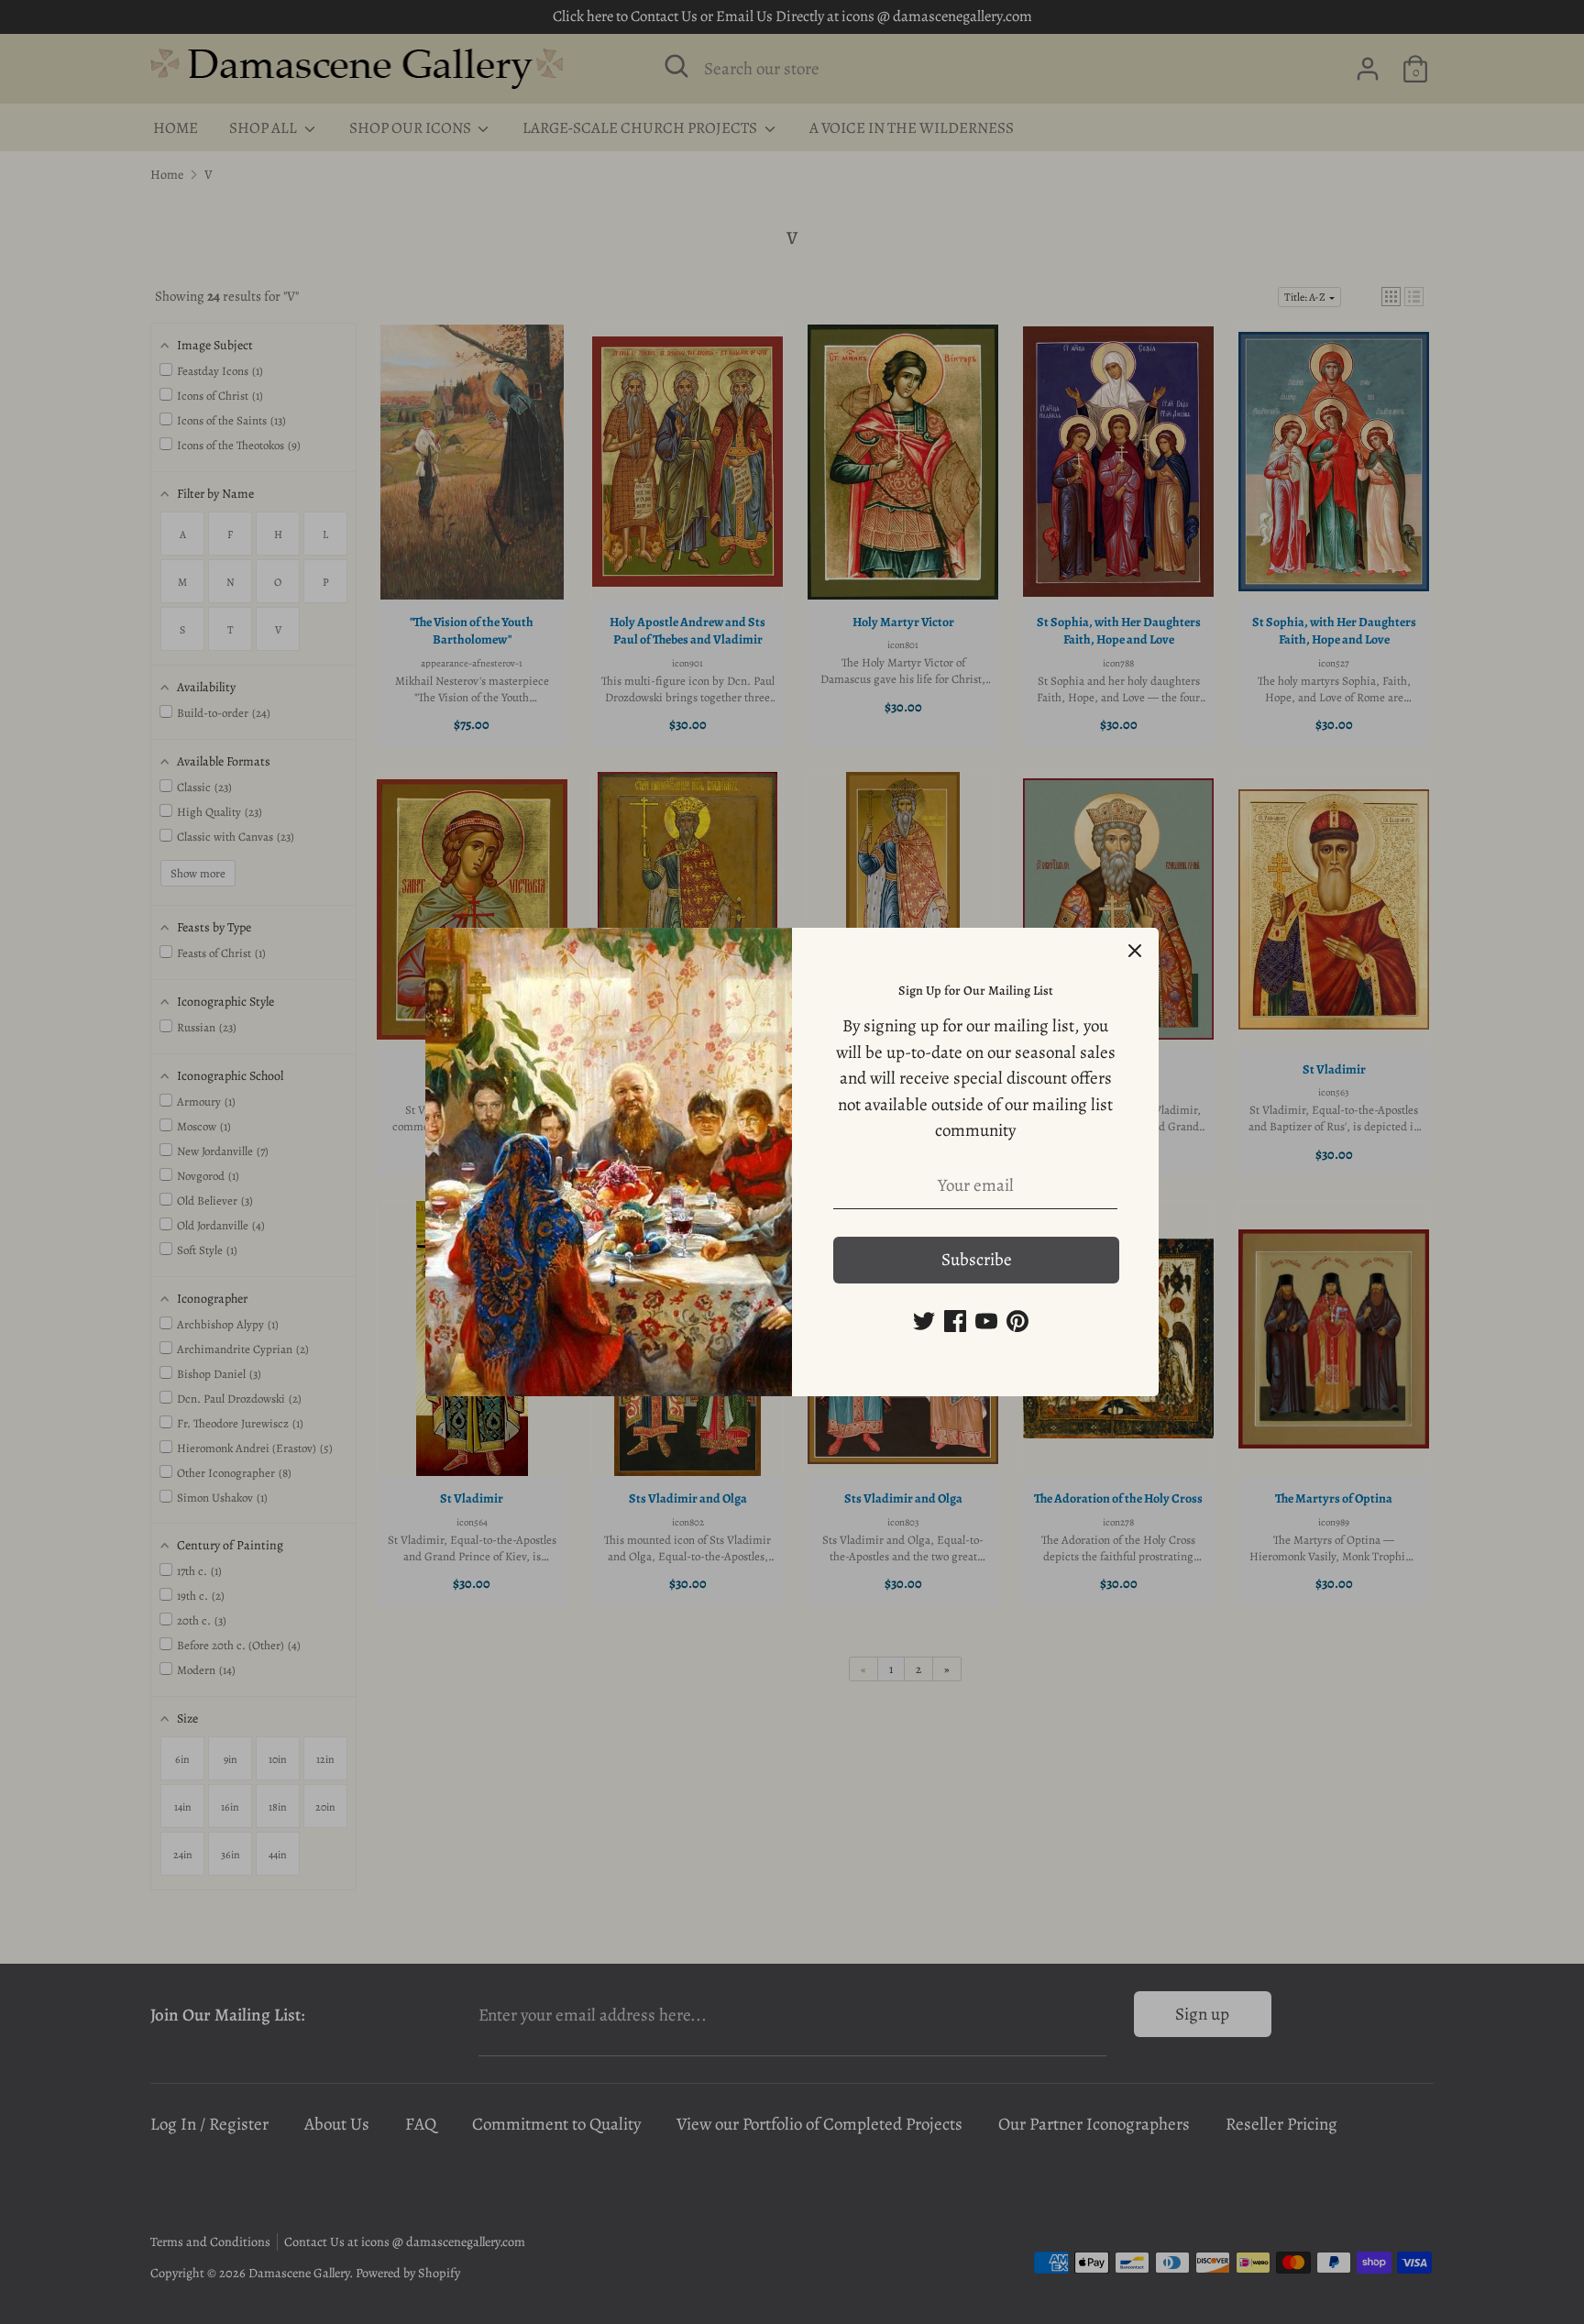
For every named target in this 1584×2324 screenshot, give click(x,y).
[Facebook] (955, 1321)
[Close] (1135, 952)
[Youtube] (986, 1321)
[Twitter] (924, 1321)
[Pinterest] (1017, 1321)
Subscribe (977, 1260)
